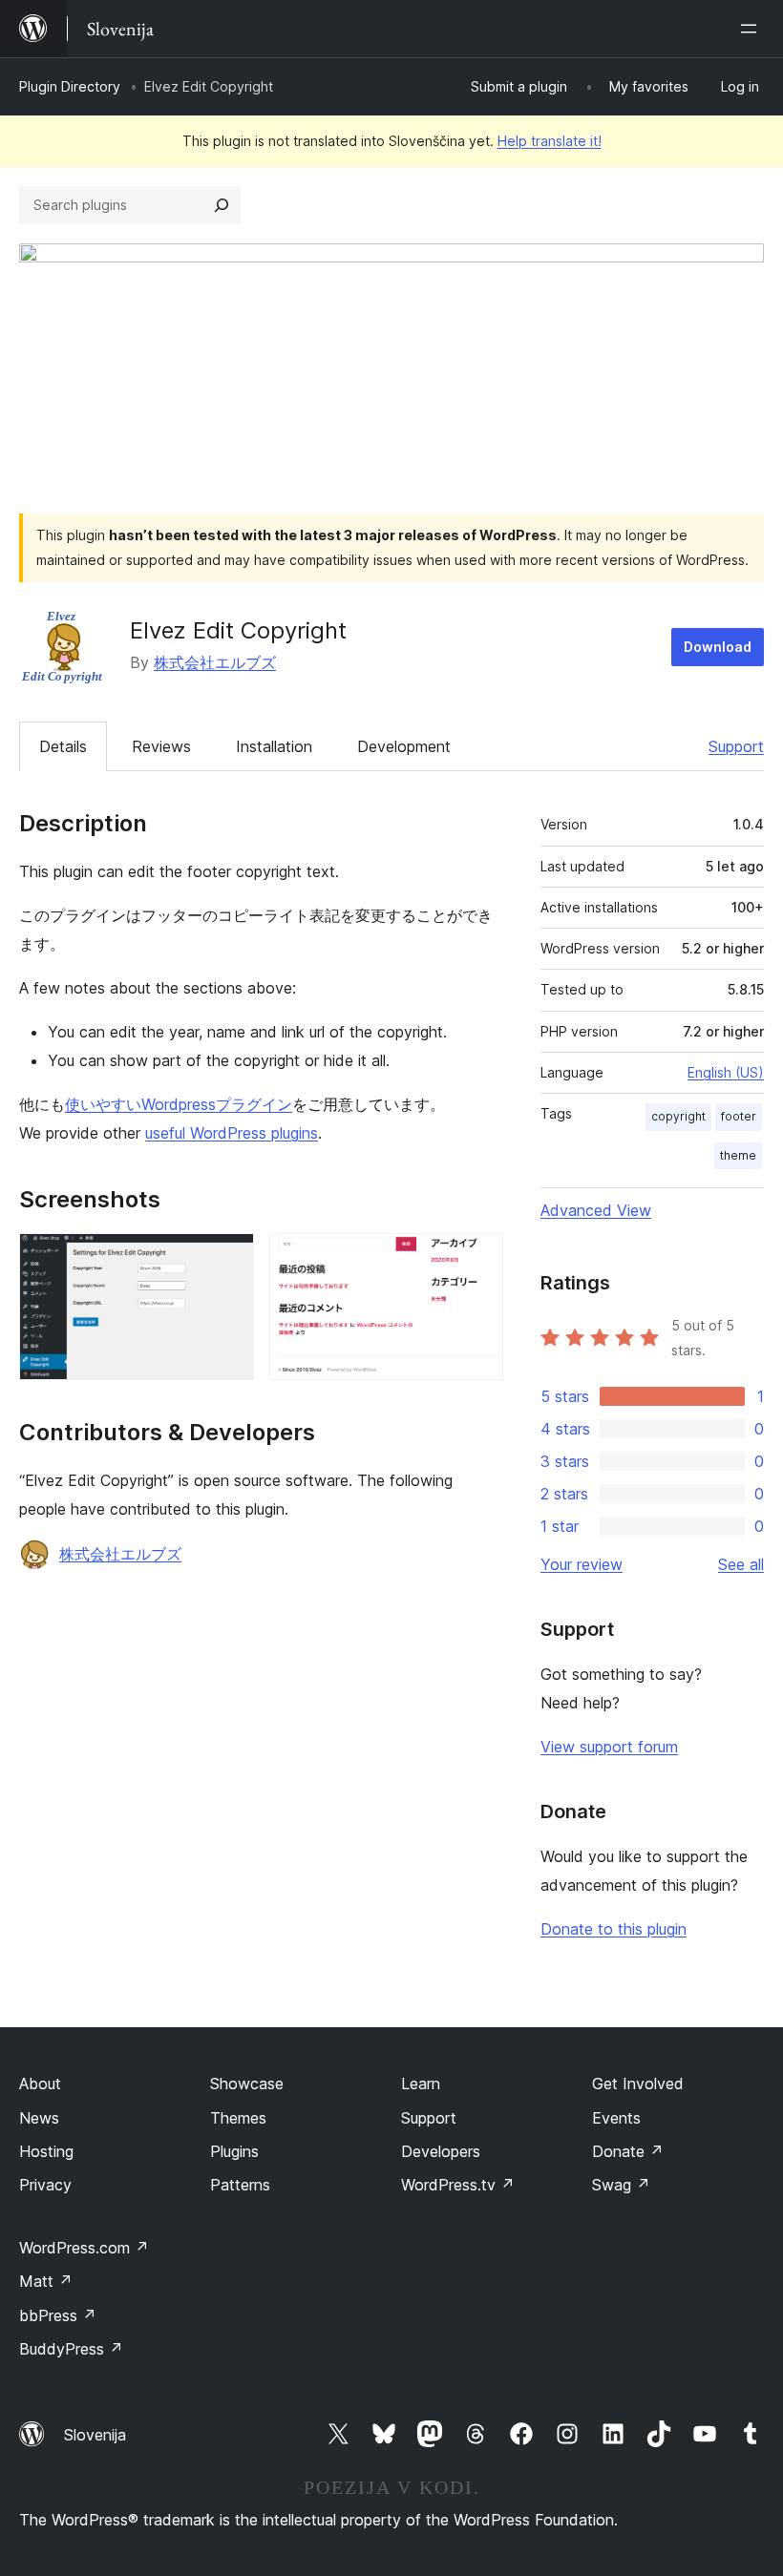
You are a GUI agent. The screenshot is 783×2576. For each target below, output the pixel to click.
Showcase (247, 2084)
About (40, 2084)
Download (718, 647)
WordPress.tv (458, 2185)
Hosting (46, 2151)
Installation (274, 746)
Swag (621, 2185)
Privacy (45, 2185)
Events (616, 2118)
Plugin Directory (70, 86)
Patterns (240, 2185)
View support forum (609, 1747)
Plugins (234, 2151)
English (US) (726, 1072)
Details (63, 746)
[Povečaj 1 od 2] (228, 1259)
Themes (238, 2118)
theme (738, 1155)
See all (741, 1564)
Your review (582, 1564)
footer (739, 1116)
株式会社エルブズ (215, 662)
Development (404, 746)
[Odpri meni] (752, 29)
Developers (441, 2151)
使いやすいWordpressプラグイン (179, 1104)
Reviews (161, 746)
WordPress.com (84, 2248)
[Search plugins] (222, 205)
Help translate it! (550, 141)
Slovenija (95, 2435)
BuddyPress (71, 2349)
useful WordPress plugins (232, 1133)
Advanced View (596, 1210)
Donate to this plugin (614, 1929)
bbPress (58, 2315)
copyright (678, 1116)
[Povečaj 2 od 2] (477, 1259)
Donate (628, 2151)
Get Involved (638, 2084)
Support (736, 746)
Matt (46, 2281)
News (39, 2118)
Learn (421, 2084)
